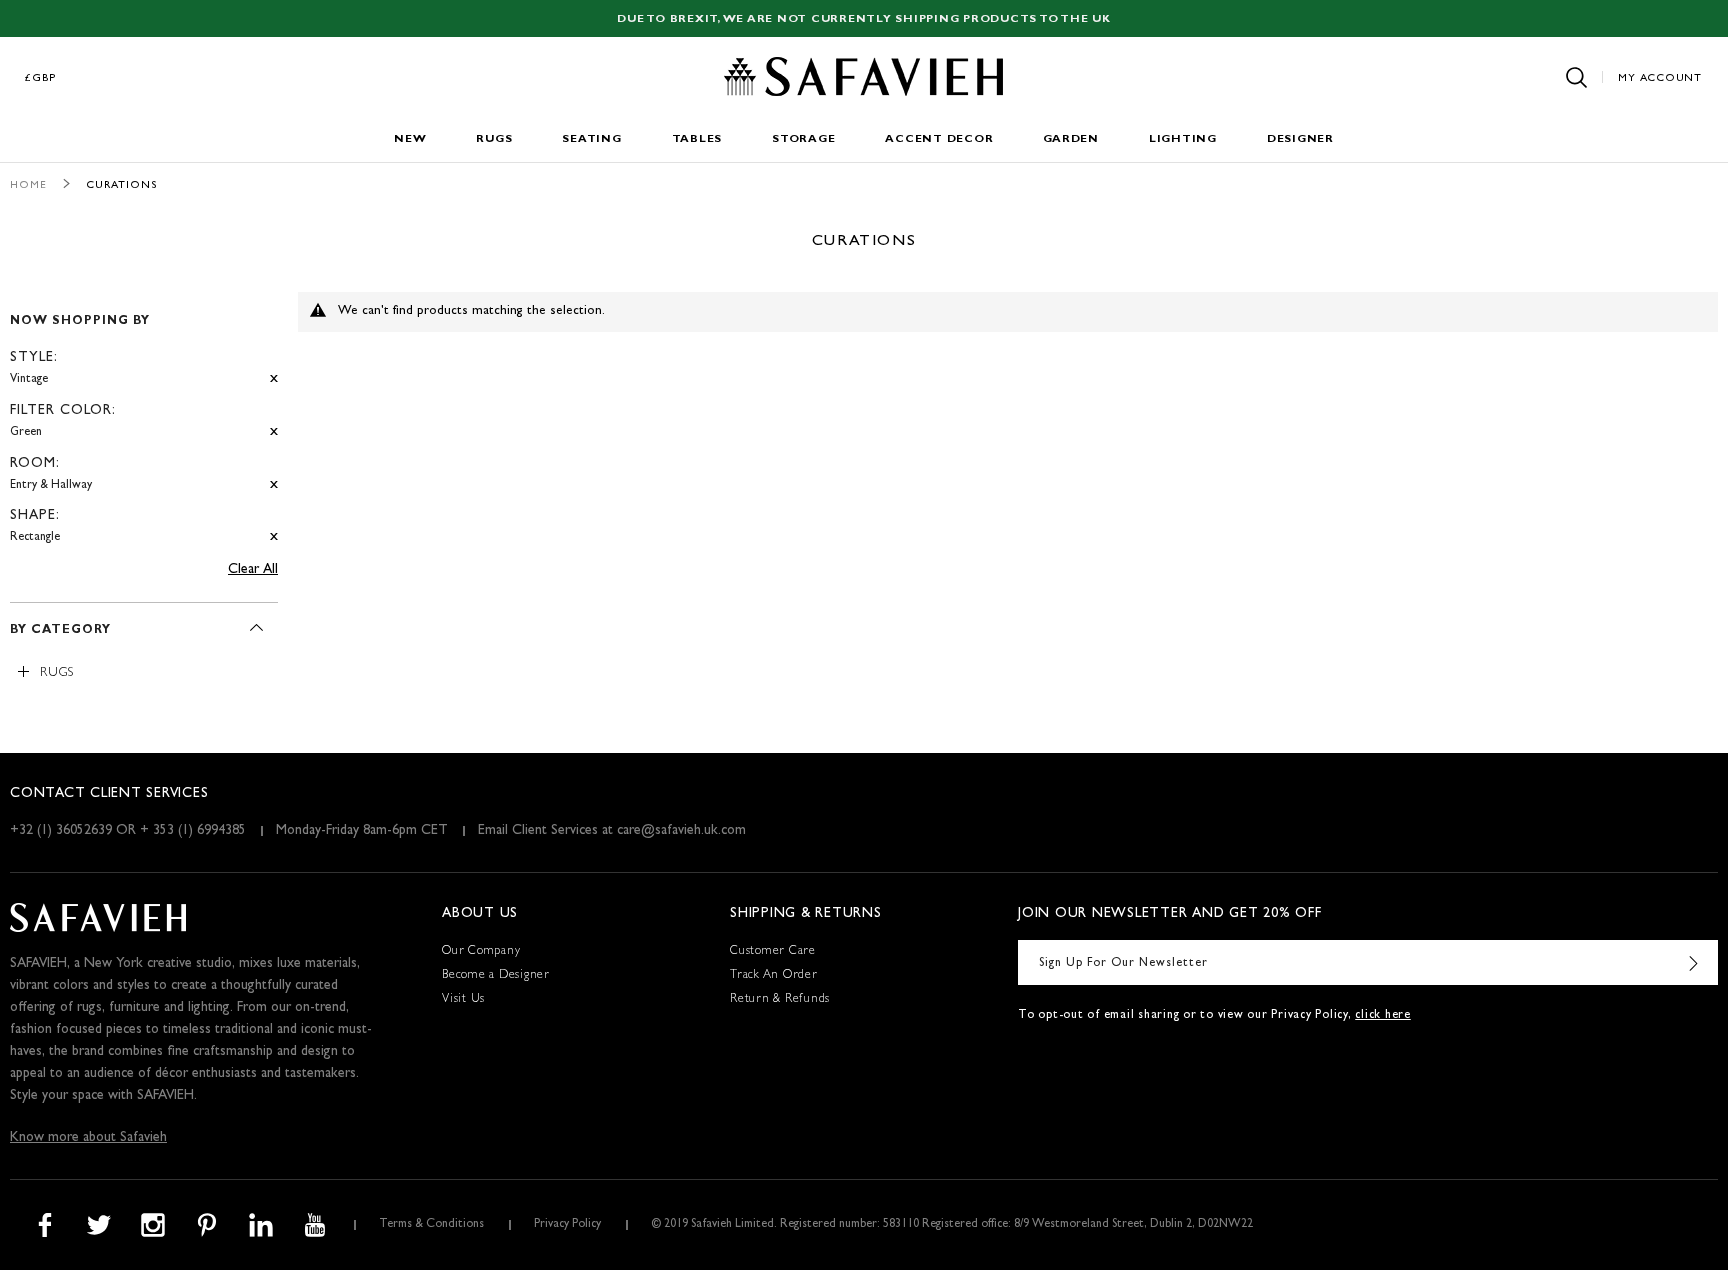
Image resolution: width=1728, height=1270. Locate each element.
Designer (1300, 139)
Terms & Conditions (431, 1225)
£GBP (41, 78)
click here (1383, 1016)
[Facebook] (45, 1225)
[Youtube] (315, 1225)
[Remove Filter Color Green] (274, 432)
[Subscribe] (1693, 962)
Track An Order (774, 976)
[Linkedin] (261, 1225)
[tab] (144, 421)
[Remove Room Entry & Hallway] (274, 485)
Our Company (481, 952)
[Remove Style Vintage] (274, 379)
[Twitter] (99, 1225)
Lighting (1183, 139)
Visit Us (463, 1000)
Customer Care (773, 952)
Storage (803, 139)
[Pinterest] (207, 1225)
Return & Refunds (780, 1000)
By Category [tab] (60, 631)
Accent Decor (939, 139)
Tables (697, 139)
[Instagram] (153, 1225)
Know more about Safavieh (88, 1138)
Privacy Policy (567, 1225)
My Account (1660, 78)
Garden (1071, 139)
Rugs (494, 139)
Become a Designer (496, 976)
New (410, 139)
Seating (591, 139)
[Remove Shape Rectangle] (274, 537)
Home (28, 185)
